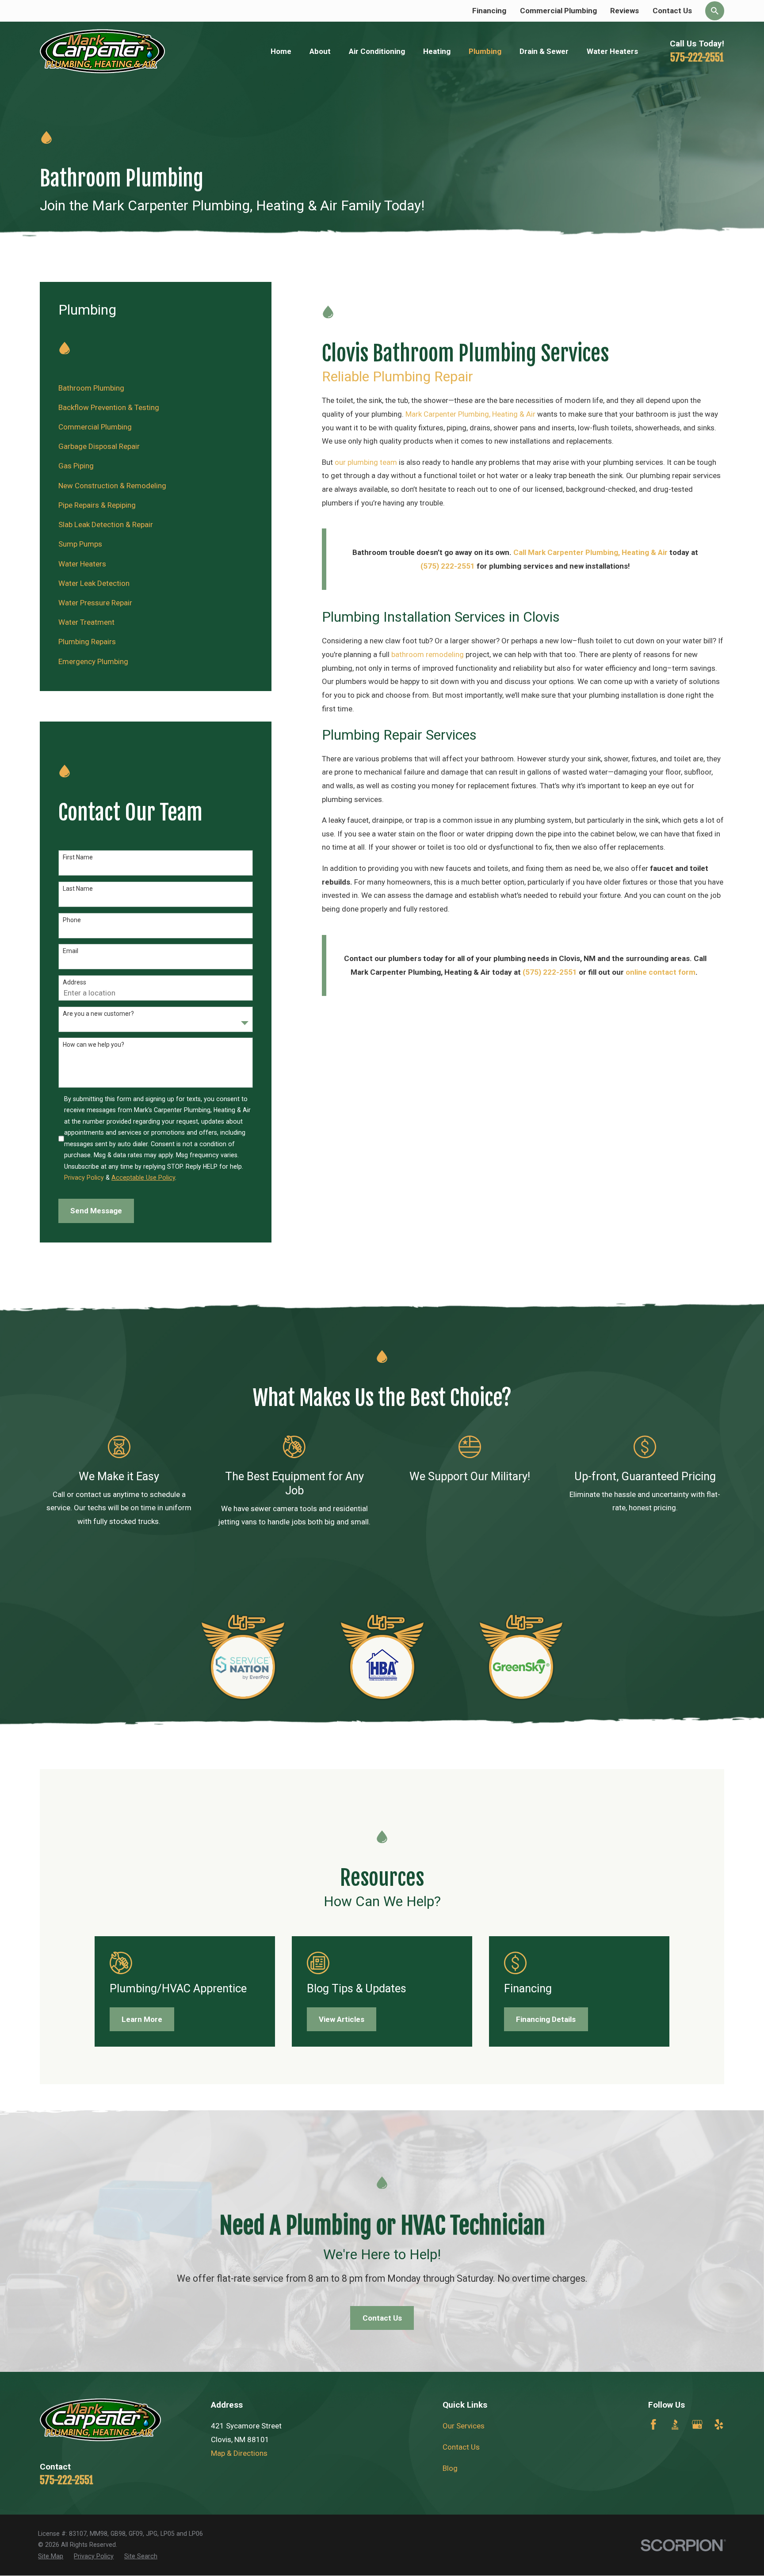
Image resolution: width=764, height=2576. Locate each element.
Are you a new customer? (98, 1014)
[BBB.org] (675, 2424)
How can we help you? (94, 1045)
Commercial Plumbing (558, 11)
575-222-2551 (697, 57)
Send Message (96, 1211)
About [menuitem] (320, 51)
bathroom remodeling (428, 654)
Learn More (142, 2019)
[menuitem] (156, 388)
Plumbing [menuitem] (485, 51)
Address (74, 982)
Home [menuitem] (281, 51)
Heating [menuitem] (437, 51)
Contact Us (672, 11)
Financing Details (546, 2019)
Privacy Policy (84, 1178)
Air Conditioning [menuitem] (377, 51)
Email (71, 951)
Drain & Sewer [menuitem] (544, 51)
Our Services (464, 2426)
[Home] (102, 51)
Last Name (78, 889)
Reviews (625, 11)
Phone (72, 920)
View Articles (342, 2019)
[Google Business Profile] (697, 2424)
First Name (78, 857)
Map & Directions (239, 2453)
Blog (450, 2468)
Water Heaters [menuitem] (612, 51)
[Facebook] (653, 2424)
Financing (489, 11)
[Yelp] (719, 2424)
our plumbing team (366, 462)
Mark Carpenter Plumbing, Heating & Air (470, 414)
